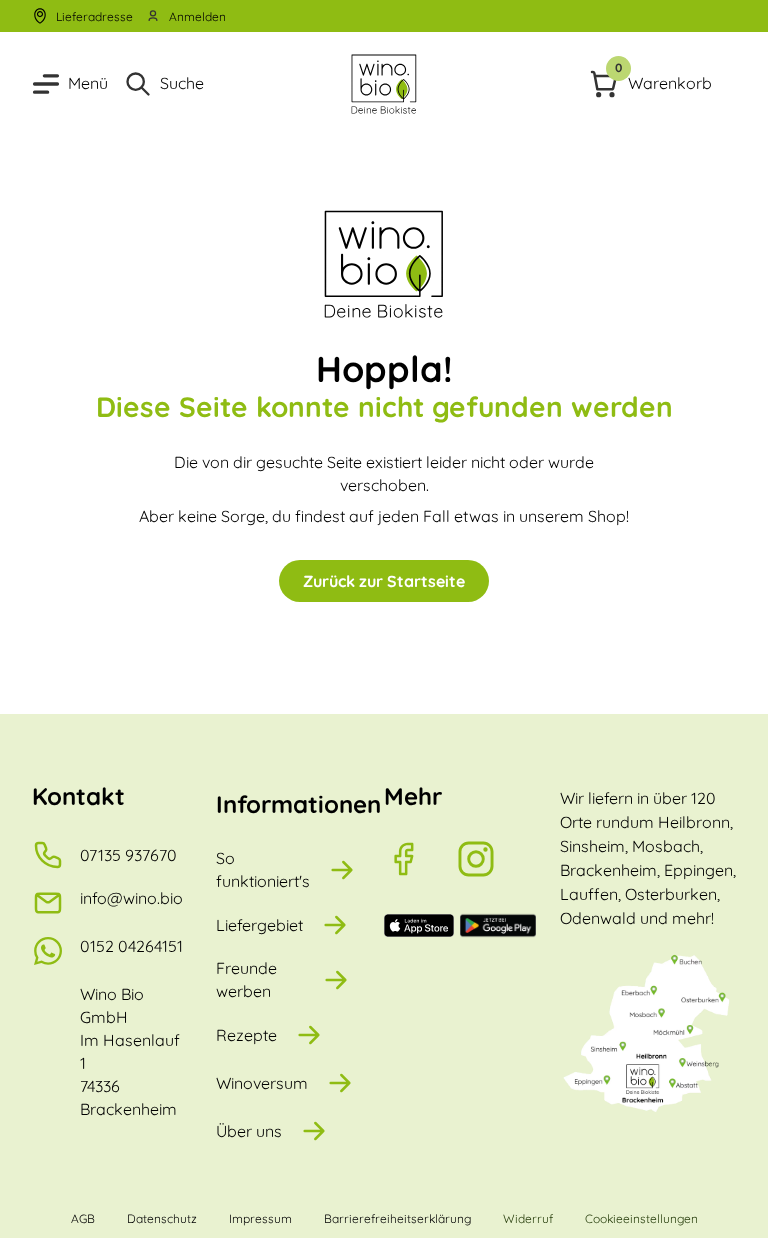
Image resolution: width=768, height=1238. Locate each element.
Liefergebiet (259, 925)
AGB (83, 1218)
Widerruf (528, 1218)
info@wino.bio (131, 898)
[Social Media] (420, 859)
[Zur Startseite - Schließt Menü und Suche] (384, 84)
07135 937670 (128, 855)
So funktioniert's (263, 869)
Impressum (260, 1218)
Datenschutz (162, 1218)
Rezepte (246, 1035)
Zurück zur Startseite (384, 581)
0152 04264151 (131, 946)
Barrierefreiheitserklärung (397, 1218)
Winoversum (262, 1083)
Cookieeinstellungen (641, 1218)
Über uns (249, 1131)
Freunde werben (246, 979)
